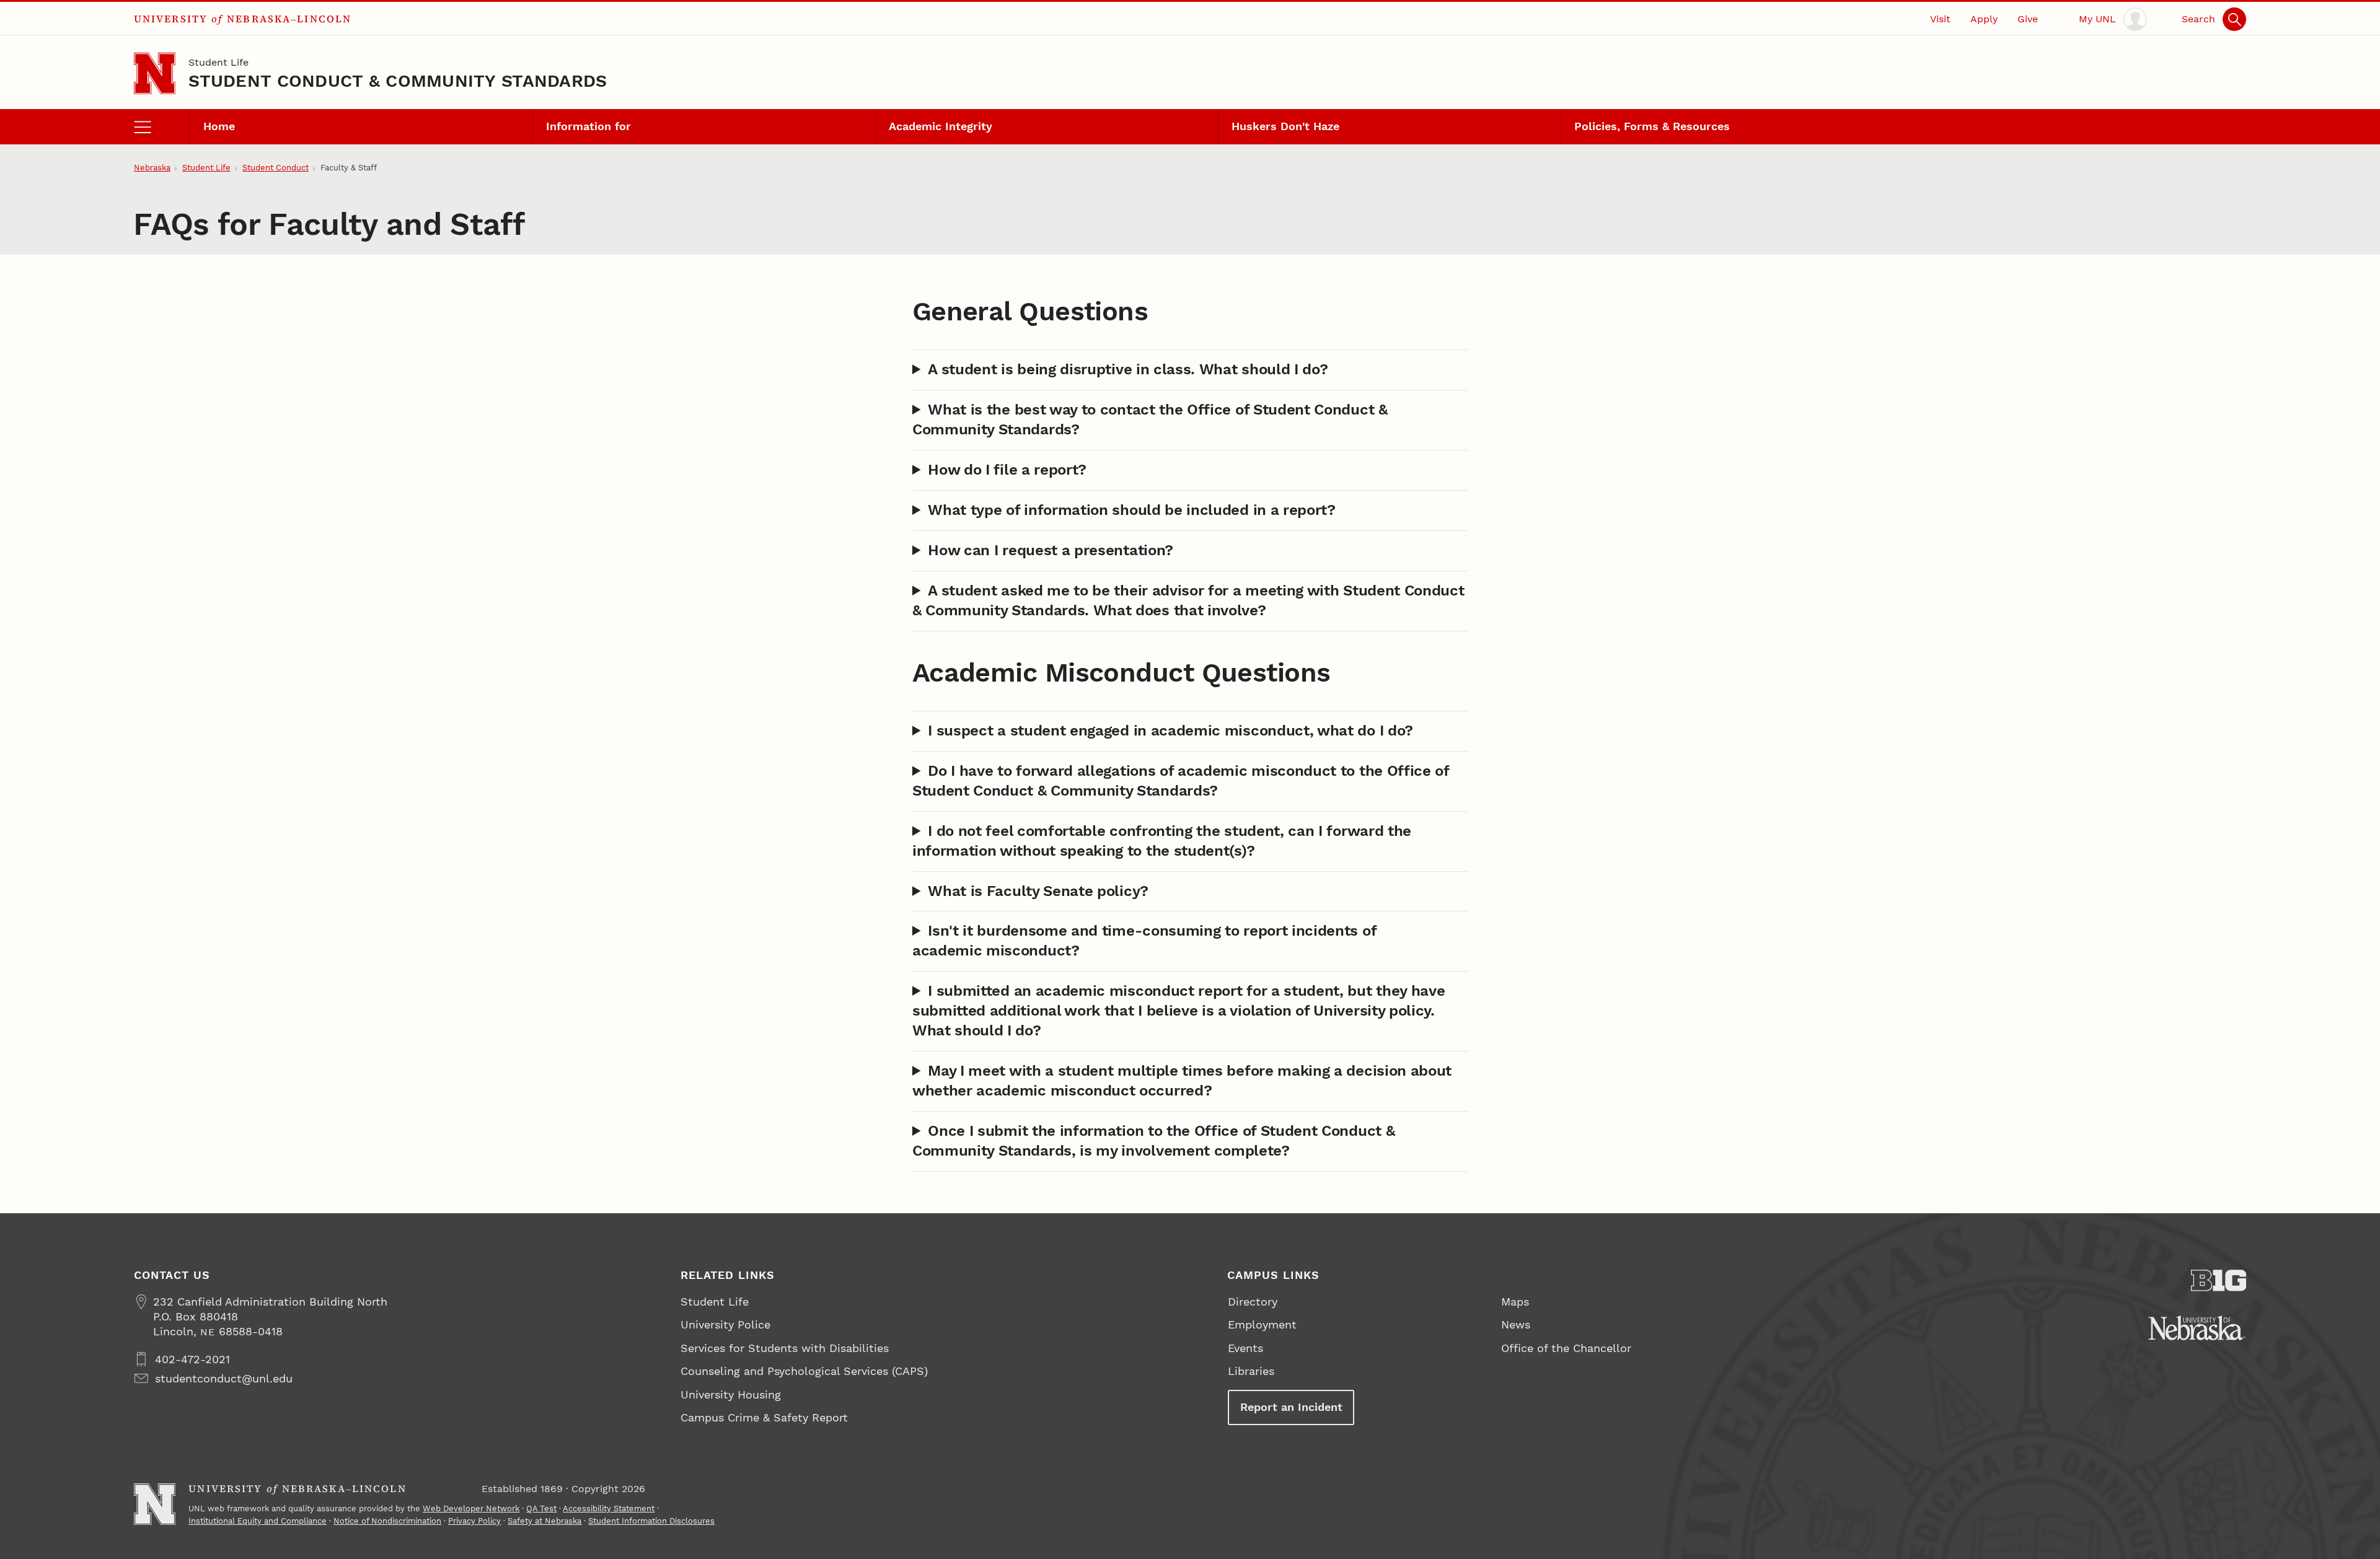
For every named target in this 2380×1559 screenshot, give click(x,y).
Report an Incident (1291, 1407)
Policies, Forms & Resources (1652, 126)
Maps (1515, 1302)
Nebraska (152, 168)
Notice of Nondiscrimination (387, 1521)
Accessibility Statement (609, 1508)
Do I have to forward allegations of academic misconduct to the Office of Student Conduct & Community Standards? (1181, 781)
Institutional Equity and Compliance (258, 1521)
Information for (588, 126)
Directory (1253, 1302)
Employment (1262, 1324)
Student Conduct (275, 168)
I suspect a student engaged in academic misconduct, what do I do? (1170, 731)
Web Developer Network (471, 1508)
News (1516, 1324)
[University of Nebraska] (2197, 1328)
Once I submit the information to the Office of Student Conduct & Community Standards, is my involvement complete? (1153, 1141)
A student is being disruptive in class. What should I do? (1128, 369)
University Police (725, 1324)
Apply (1984, 19)
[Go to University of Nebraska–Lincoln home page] (155, 73)
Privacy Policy (474, 1521)
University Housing (731, 1394)
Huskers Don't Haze (1285, 126)
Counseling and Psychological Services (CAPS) (804, 1371)
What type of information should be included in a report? (1132, 510)
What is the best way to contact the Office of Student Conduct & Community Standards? (1150, 419)
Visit (1940, 19)
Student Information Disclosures (651, 1521)
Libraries (1251, 1371)
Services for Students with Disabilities (785, 1348)
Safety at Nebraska (544, 1521)
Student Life (218, 62)
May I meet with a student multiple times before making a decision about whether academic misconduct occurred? (1182, 1081)
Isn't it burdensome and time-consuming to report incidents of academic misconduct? (1144, 941)
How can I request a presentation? (1051, 550)
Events (1245, 1348)
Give (2028, 19)
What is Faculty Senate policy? (1038, 891)
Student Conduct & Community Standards (398, 81)
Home (219, 126)
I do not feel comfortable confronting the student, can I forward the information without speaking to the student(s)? (1162, 841)
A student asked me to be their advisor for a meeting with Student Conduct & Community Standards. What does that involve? (1188, 600)
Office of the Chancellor (1566, 1348)
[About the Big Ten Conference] (2219, 1280)
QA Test (541, 1508)
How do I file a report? (1007, 470)
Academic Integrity (941, 126)
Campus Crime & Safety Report (764, 1417)
